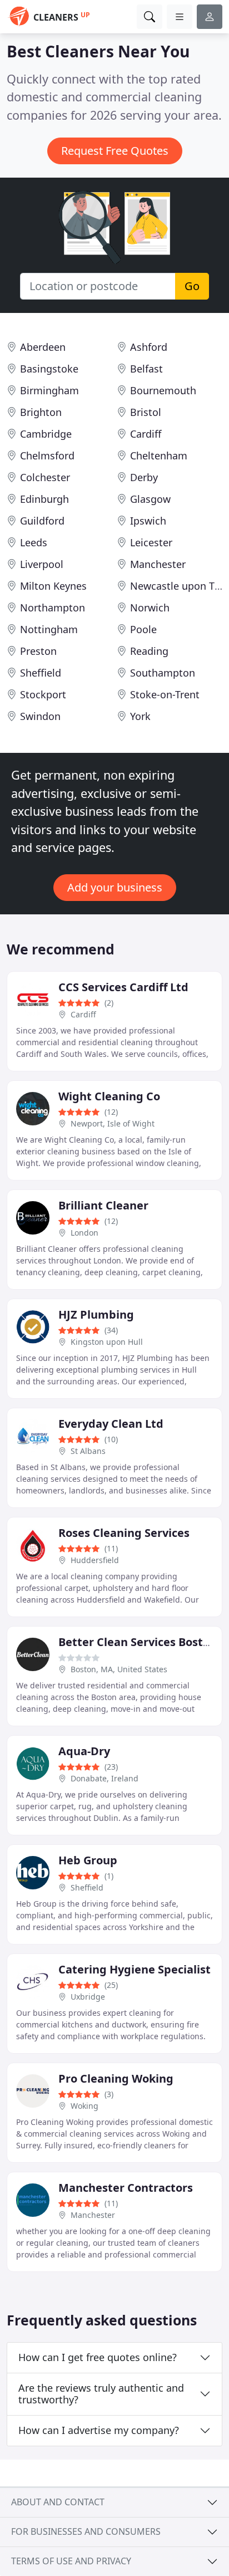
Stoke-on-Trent (165, 694)
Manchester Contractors (126, 2188)
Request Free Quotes (115, 151)
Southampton (163, 673)
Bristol (146, 412)
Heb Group (88, 1860)
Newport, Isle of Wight (113, 1123)
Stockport (43, 694)
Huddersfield (95, 1560)
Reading (149, 651)
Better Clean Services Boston (138, 1642)
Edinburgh (44, 499)
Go (192, 286)
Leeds (34, 542)
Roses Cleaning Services (124, 1533)
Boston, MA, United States (119, 1669)
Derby (144, 477)
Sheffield (41, 673)
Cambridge (46, 434)
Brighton (41, 412)
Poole (143, 629)
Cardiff (146, 434)
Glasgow (150, 499)
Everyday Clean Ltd (111, 1424)
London (84, 1233)
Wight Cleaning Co (109, 1096)
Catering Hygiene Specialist (135, 1969)
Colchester (45, 477)
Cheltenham (159, 456)
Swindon (40, 716)
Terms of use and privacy (71, 2561)
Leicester (151, 542)
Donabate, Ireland (104, 1778)
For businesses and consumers (86, 2531)
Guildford (42, 521)
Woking (84, 2106)
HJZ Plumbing (96, 1314)
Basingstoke (49, 369)
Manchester (158, 564)
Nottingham (49, 629)
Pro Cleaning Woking (116, 2078)
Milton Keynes (53, 586)
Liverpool (42, 564)
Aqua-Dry (84, 1751)
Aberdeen (43, 347)
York (140, 716)
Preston (38, 651)
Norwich (150, 608)
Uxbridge (88, 1997)
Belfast (146, 369)
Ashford (149, 347)
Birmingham (49, 390)
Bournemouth (163, 390)
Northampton (53, 608)
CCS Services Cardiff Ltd (123, 987)
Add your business (115, 887)
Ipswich (148, 521)
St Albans (88, 1451)
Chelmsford (47, 456)
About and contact (58, 2502)
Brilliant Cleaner (103, 1205)
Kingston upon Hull (107, 1342)
